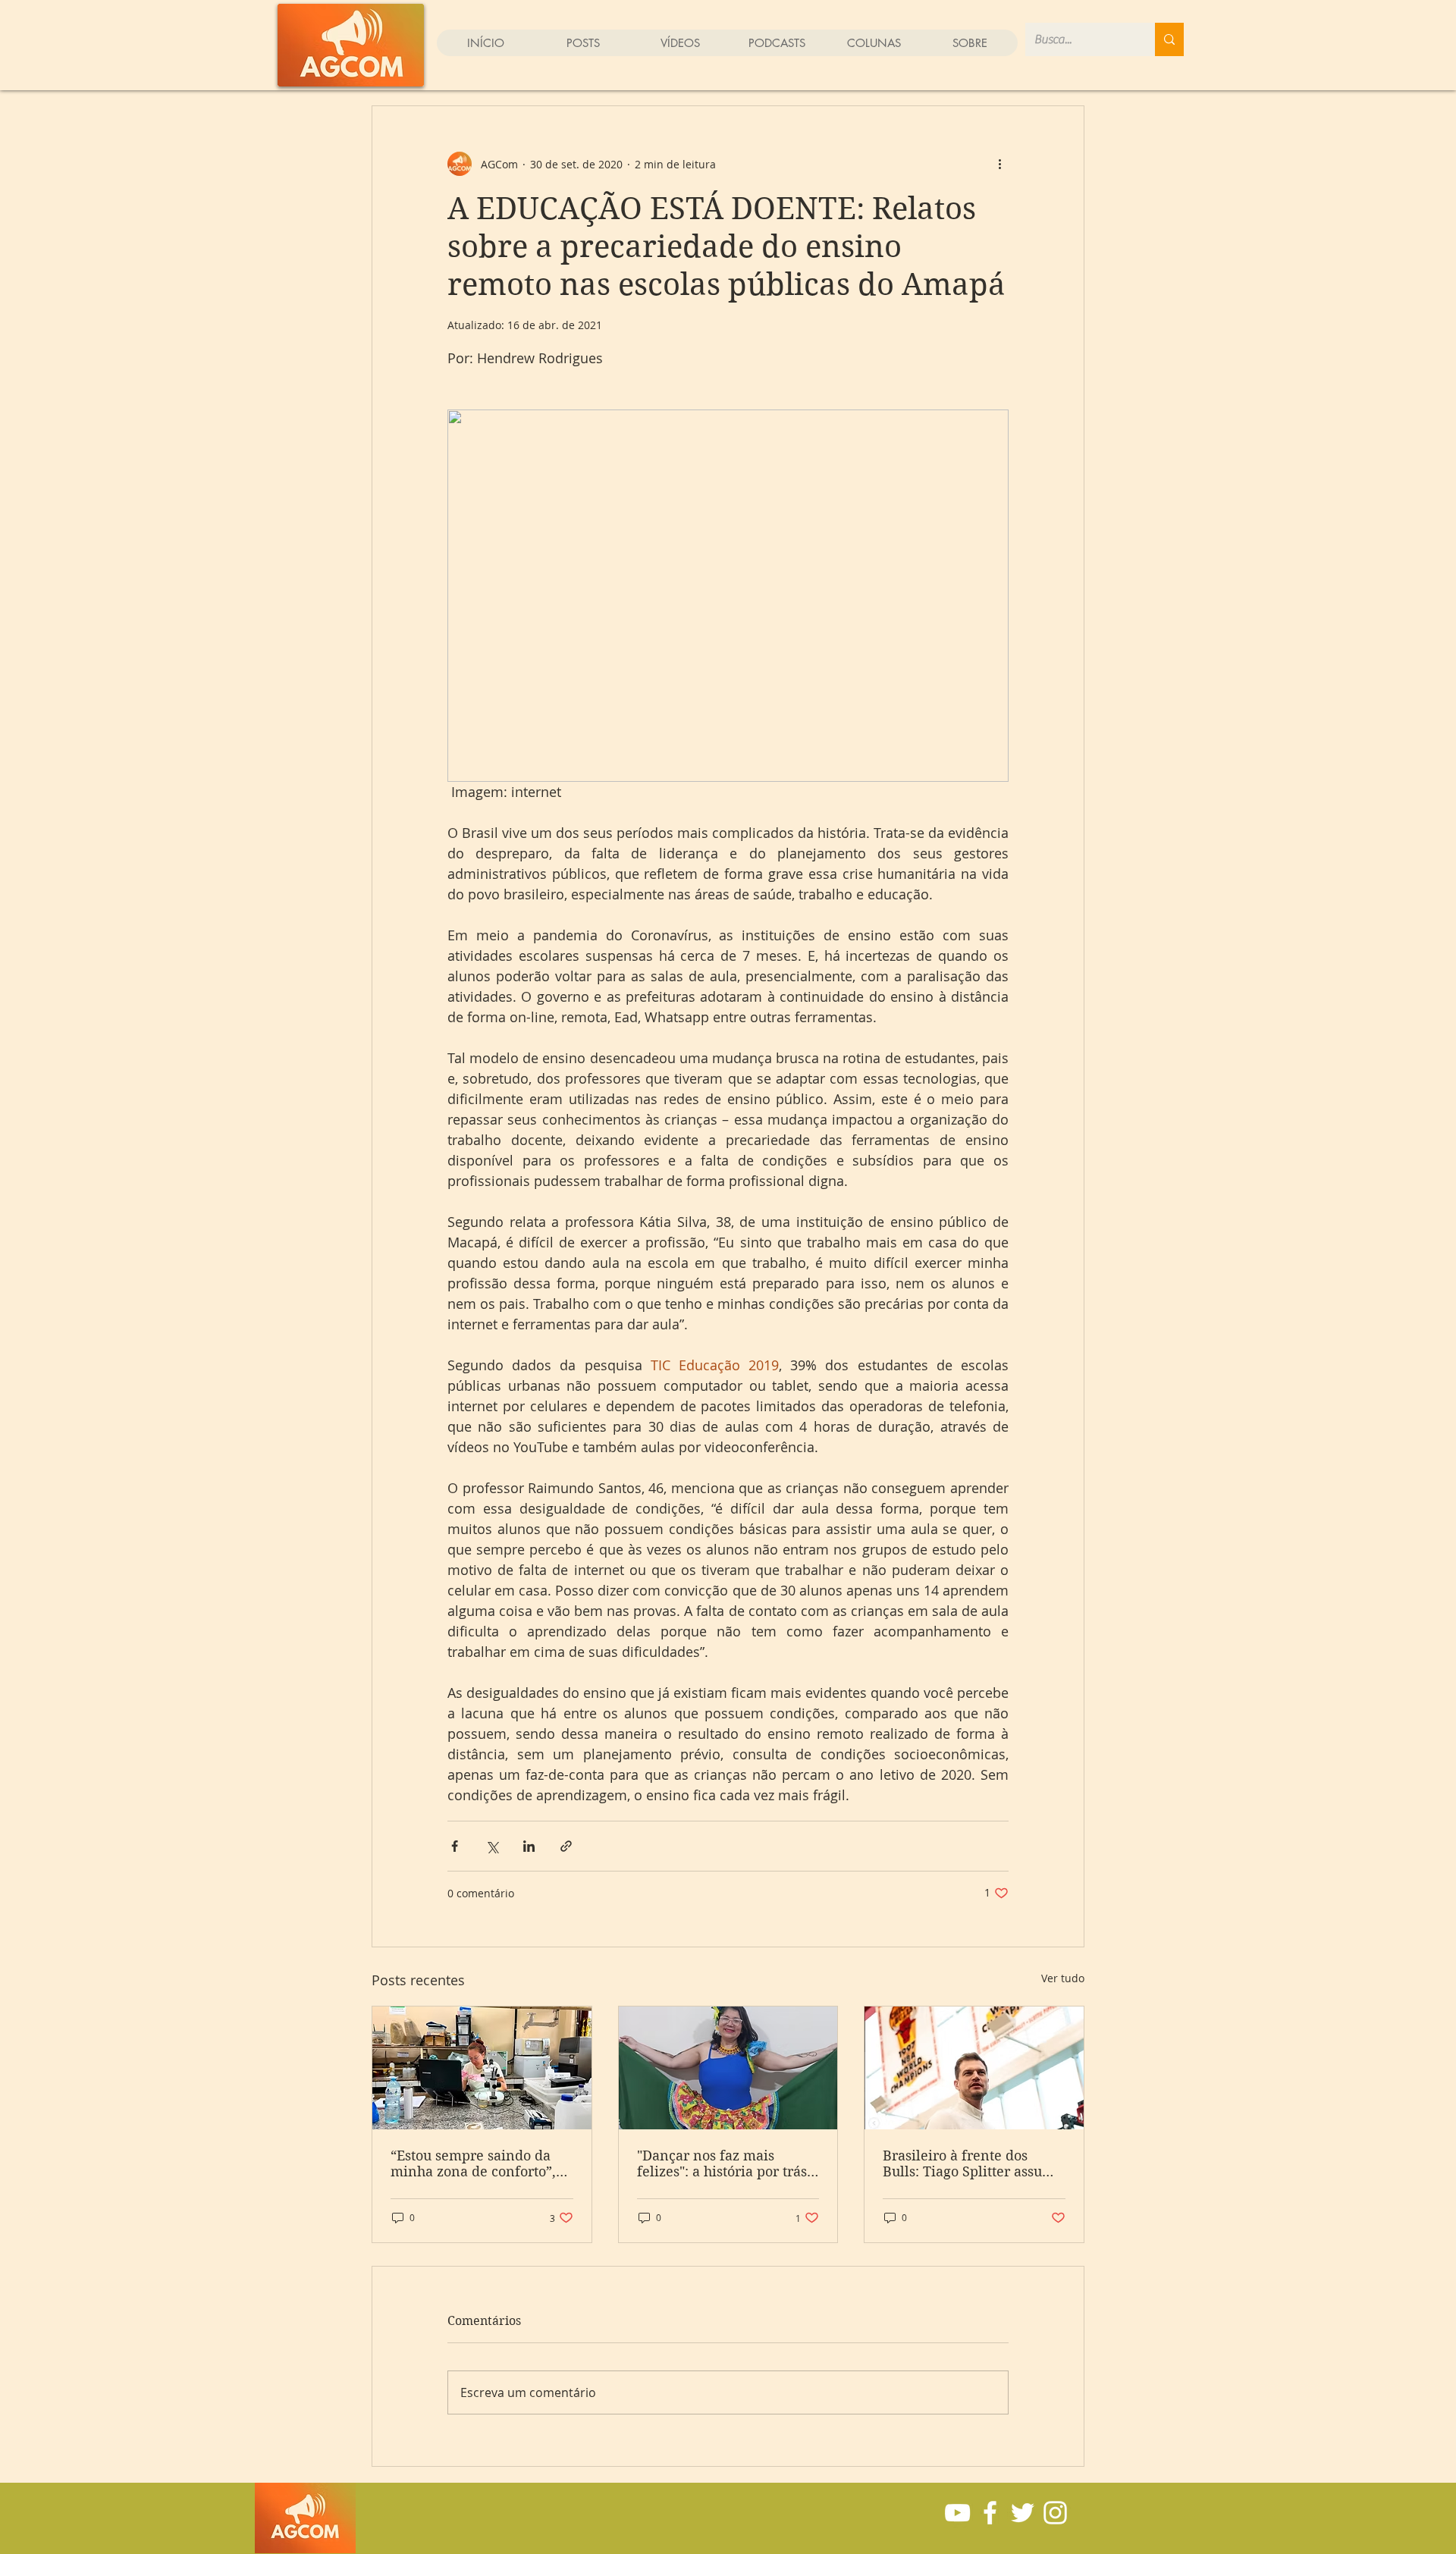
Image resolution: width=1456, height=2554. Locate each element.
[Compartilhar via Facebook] (455, 1846)
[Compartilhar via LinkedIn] (529, 1846)
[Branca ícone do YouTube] (957, 2513)
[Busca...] (1169, 39)
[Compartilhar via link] (566, 1846)
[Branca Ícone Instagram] (1055, 2513)
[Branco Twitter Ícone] (1023, 2513)
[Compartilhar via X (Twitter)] (492, 1846)
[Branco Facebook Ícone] (990, 2513)
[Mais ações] (999, 164)
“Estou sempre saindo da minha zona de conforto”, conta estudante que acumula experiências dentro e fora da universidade (473, 2163)
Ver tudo (1063, 1978)
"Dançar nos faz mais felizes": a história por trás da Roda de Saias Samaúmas (722, 2163)
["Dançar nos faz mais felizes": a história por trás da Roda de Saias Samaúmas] (728, 2068)
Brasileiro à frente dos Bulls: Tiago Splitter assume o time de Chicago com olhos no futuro (973, 2163)
